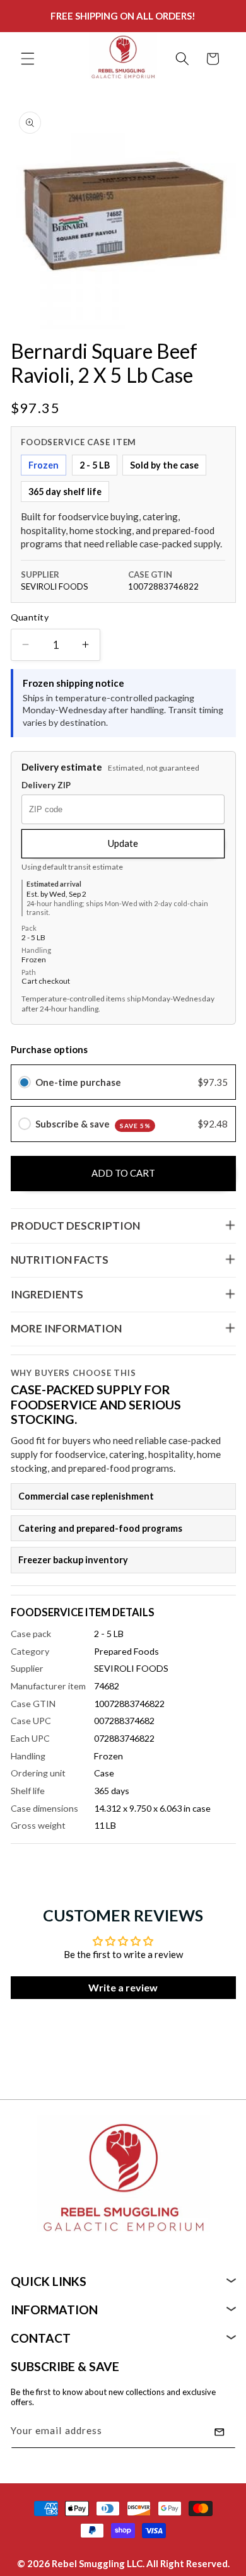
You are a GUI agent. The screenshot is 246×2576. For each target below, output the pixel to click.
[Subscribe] (220, 2432)
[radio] (25, 1082)
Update (123, 843)
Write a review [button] (123, 1987)
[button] (28, 59)
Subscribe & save (93, 1124)
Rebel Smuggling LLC (97, 2563)
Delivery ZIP (46, 785)
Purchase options (49, 1049)
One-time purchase (78, 1082)
